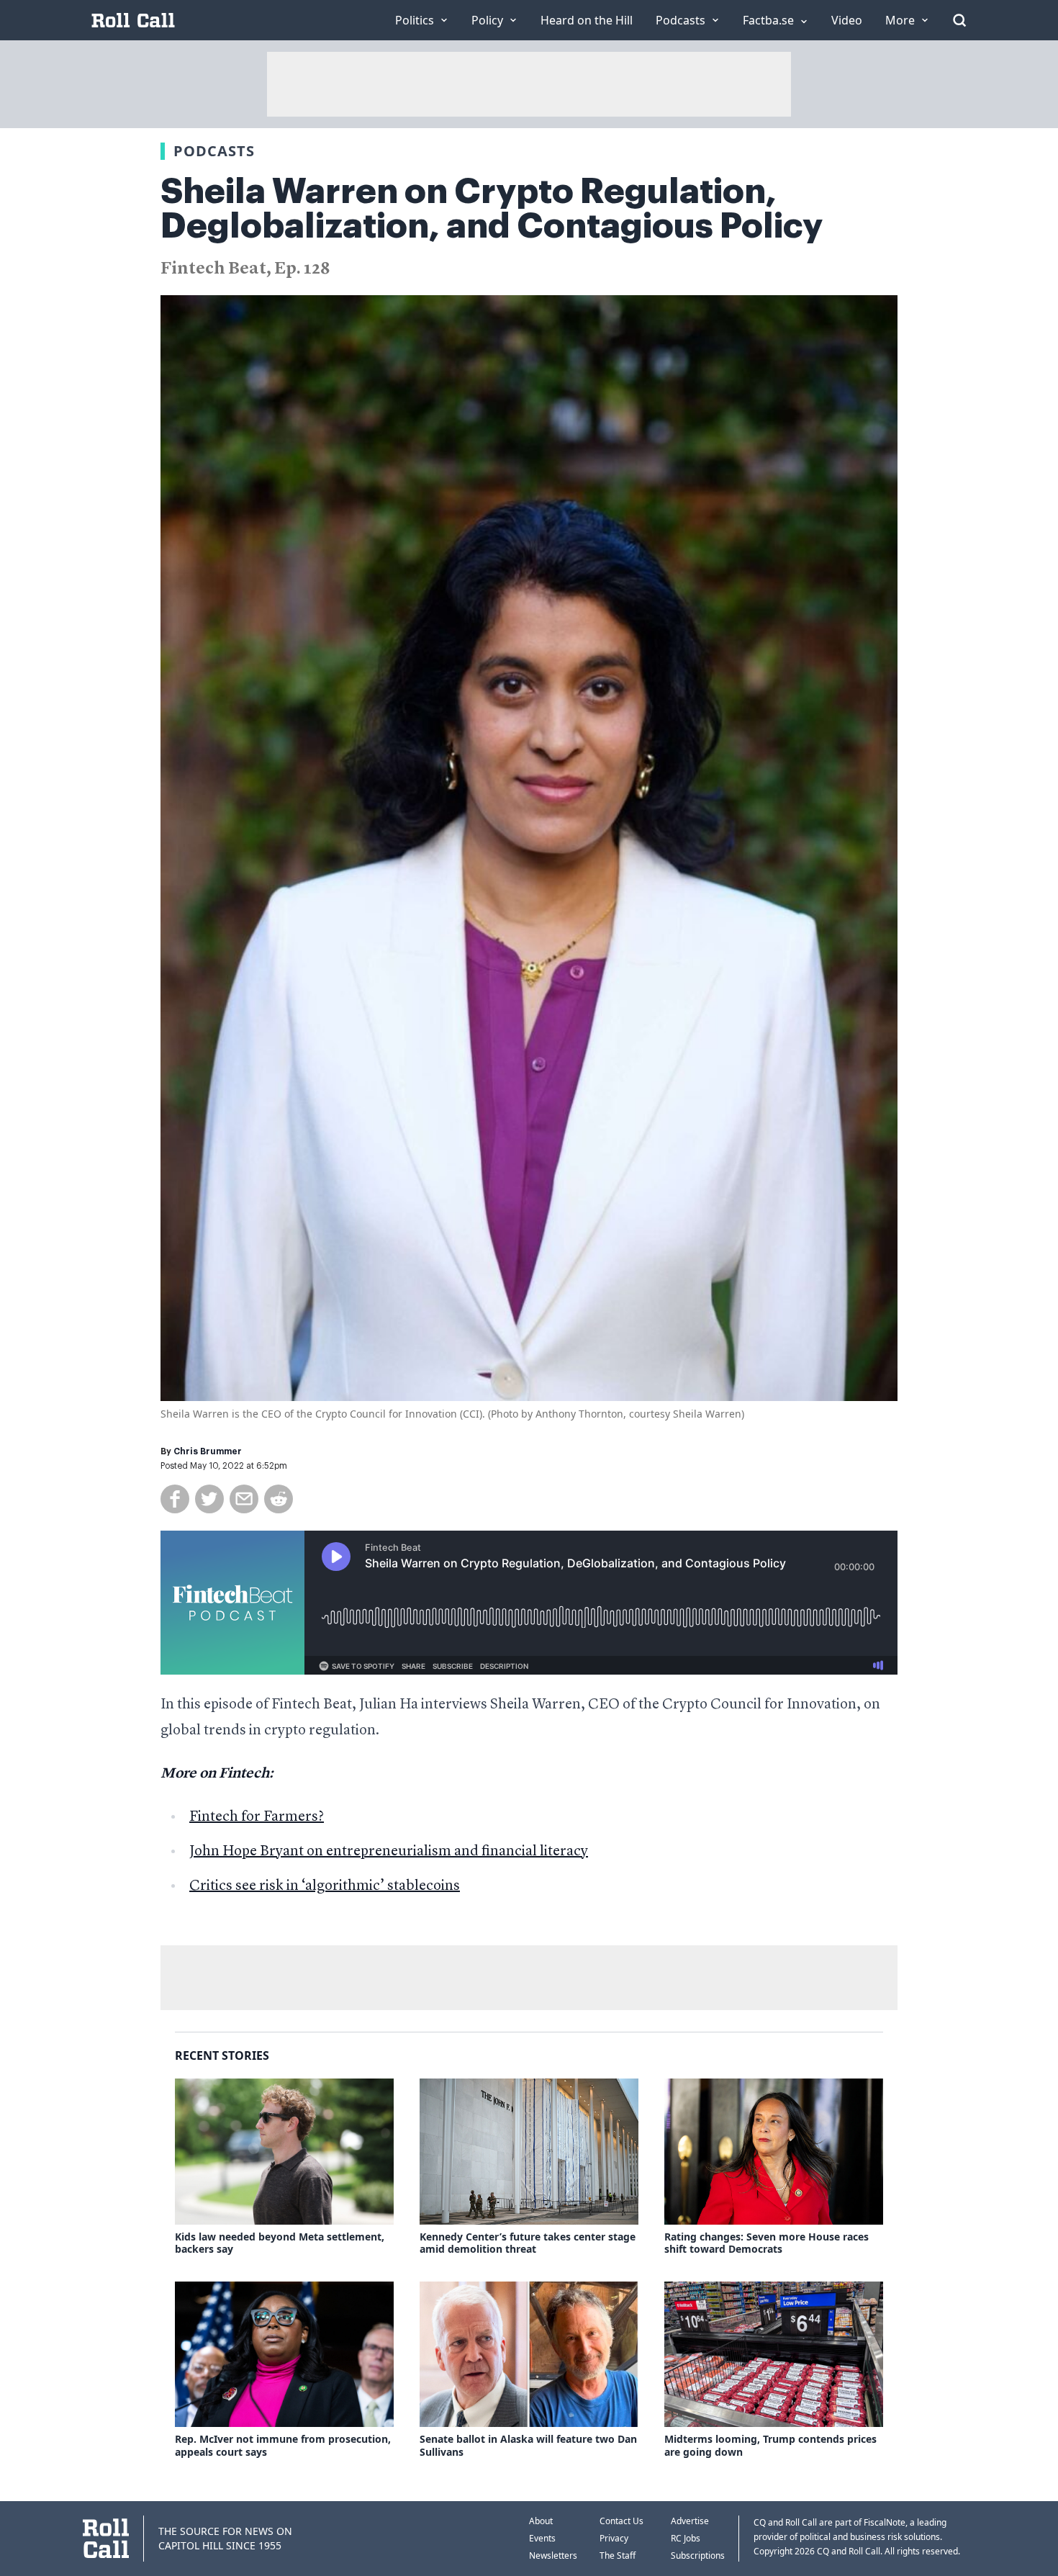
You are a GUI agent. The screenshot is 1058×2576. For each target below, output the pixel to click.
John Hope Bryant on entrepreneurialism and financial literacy (389, 1852)
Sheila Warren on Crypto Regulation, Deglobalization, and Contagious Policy (492, 209)
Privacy (614, 2538)
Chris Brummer (208, 1451)
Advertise (690, 2521)
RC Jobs (686, 2538)
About (541, 2521)
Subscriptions (698, 2555)
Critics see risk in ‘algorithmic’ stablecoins (325, 1886)
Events (542, 2538)
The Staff (618, 2555)
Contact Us (621, 2521)
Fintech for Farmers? (257, 1817)
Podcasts (214, 151)
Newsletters (553, 2555)
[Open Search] (959, 20)
